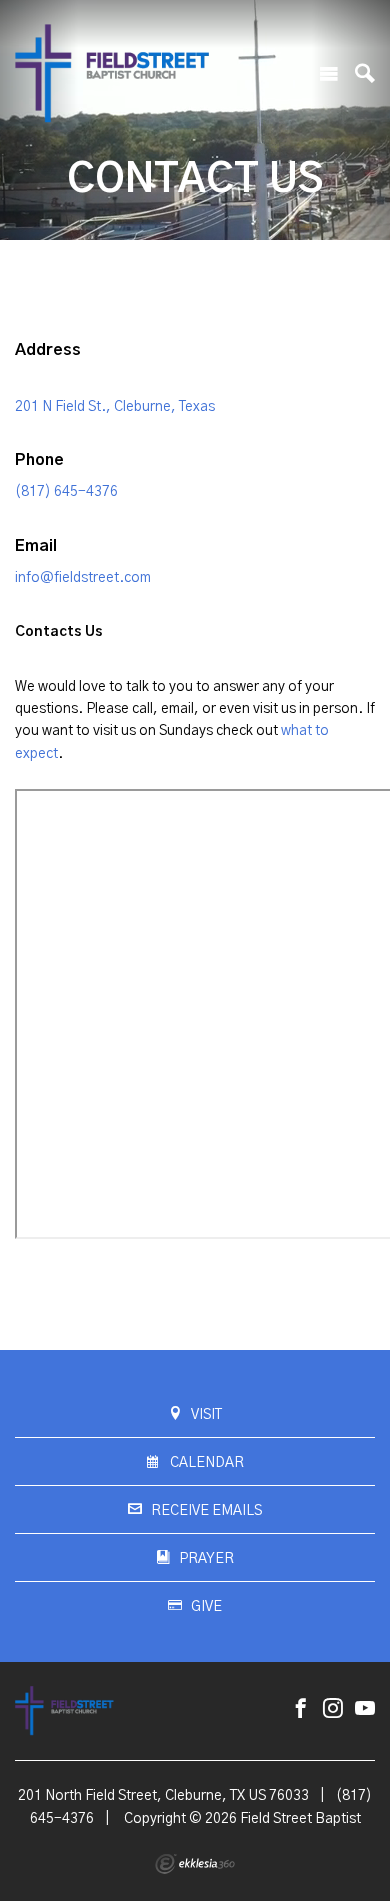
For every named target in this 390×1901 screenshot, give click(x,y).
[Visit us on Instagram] (333, 1709)
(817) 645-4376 (66, 492)
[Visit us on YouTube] (365, 1709)
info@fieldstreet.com (83, 578)
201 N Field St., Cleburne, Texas (115, 407)
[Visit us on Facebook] (301, 1709)
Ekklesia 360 (195, 1864)
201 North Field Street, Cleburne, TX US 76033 (163, 1796)
